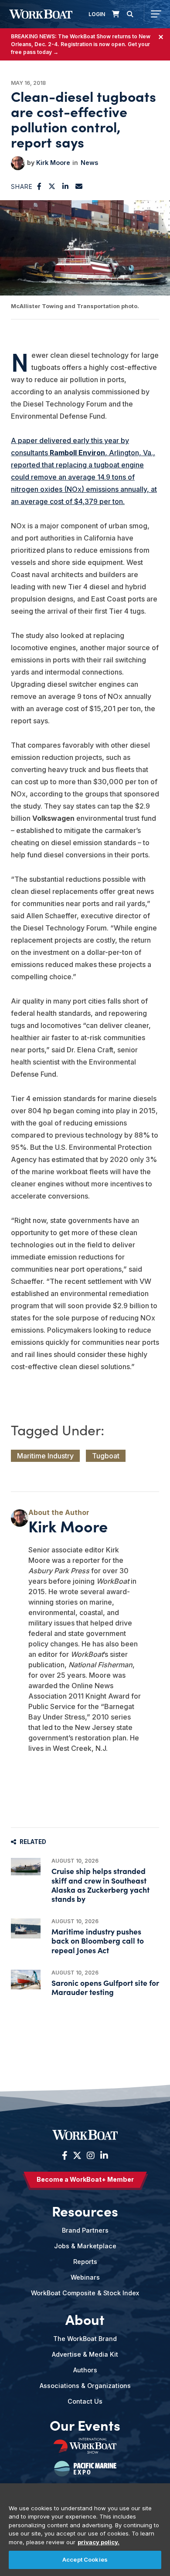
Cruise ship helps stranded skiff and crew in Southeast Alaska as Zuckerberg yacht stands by (100, 1885)
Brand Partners (85, 2230)
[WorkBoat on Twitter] (77, 2156)
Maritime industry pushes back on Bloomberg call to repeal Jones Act (98, 1940)
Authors (85, 2370)
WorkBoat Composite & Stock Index (85, 2293)
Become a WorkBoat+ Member (85, 2179)
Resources (85, 2211)
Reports (85, 2262)
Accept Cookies (85, 2559)
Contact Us (85, 2401)
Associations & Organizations (85, 2386)
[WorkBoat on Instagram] (91, 2156)
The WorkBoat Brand (85, 2339)
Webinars (85, 2277)
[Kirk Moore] (18, 163)
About (85, 2319)
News (89, 163)
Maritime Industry (45, 1456)
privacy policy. (99, 2542)
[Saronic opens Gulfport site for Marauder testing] (26, 1980)
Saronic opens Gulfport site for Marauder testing (105, 1987)
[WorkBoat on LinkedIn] (103, 2156)
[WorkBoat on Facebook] (65, 2156)
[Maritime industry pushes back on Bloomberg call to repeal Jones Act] (26, 1928)
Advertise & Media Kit (85, 2354)
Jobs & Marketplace (85, 2246)
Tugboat (106, 1456)
